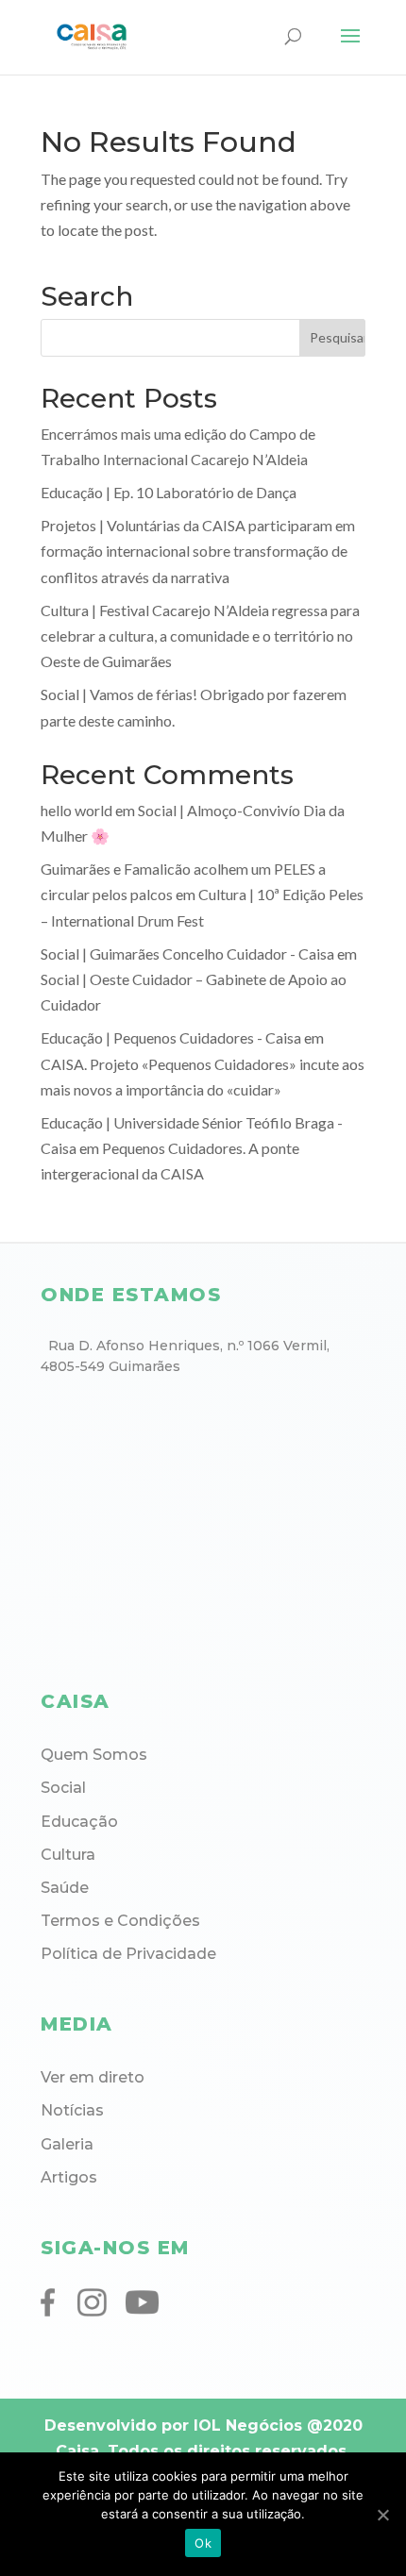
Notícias (72, 2110)
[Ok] (382, 2515)
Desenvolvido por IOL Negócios (173, 2425)
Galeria (67, 2144)
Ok (203, 2543)
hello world (76, 810)
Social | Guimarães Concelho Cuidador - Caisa (187, 953)
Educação (79, 1822)
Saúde (65, 1888)
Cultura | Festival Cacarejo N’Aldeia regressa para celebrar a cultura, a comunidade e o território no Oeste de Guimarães (200, 636)
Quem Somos (94, 1755)
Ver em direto (93, 2077)
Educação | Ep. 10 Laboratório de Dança (169, 492)
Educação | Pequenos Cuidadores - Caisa (171, 1037)
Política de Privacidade (128, 1954)
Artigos (69, 2177)
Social (63, 1788)
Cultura (68, 1855)
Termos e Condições (120, 1921)
